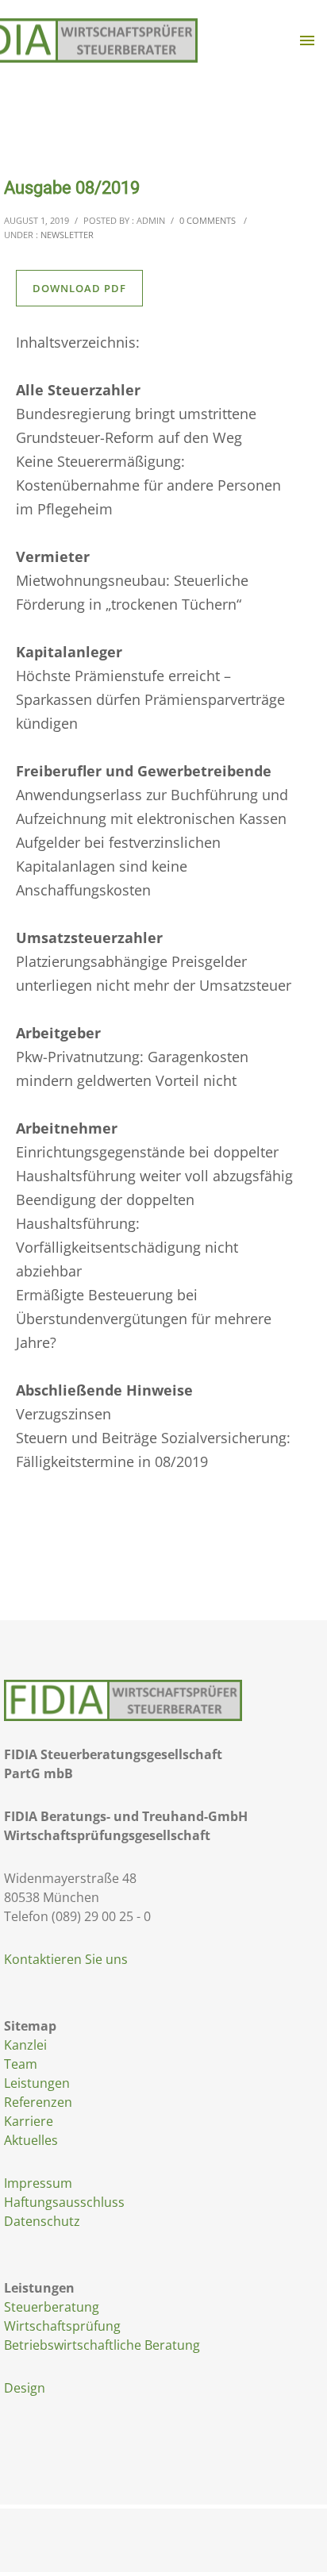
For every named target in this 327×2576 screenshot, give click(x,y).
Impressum (38, 2183)
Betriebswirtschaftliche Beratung (102, 2345)
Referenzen (38, 2102)
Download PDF (79, 288)
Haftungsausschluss (64, 2202)
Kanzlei (25, 2045)
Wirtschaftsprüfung (62, 2326)
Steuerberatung (52, 2307)
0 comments (208, 220)
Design (25, 2388)
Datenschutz (42, 2221)
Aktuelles (31, 2140)
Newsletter (67, 235)
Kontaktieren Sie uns (66, 1959)
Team (21, 2064)
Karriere (29, 2121)
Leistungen (37, 2083)
